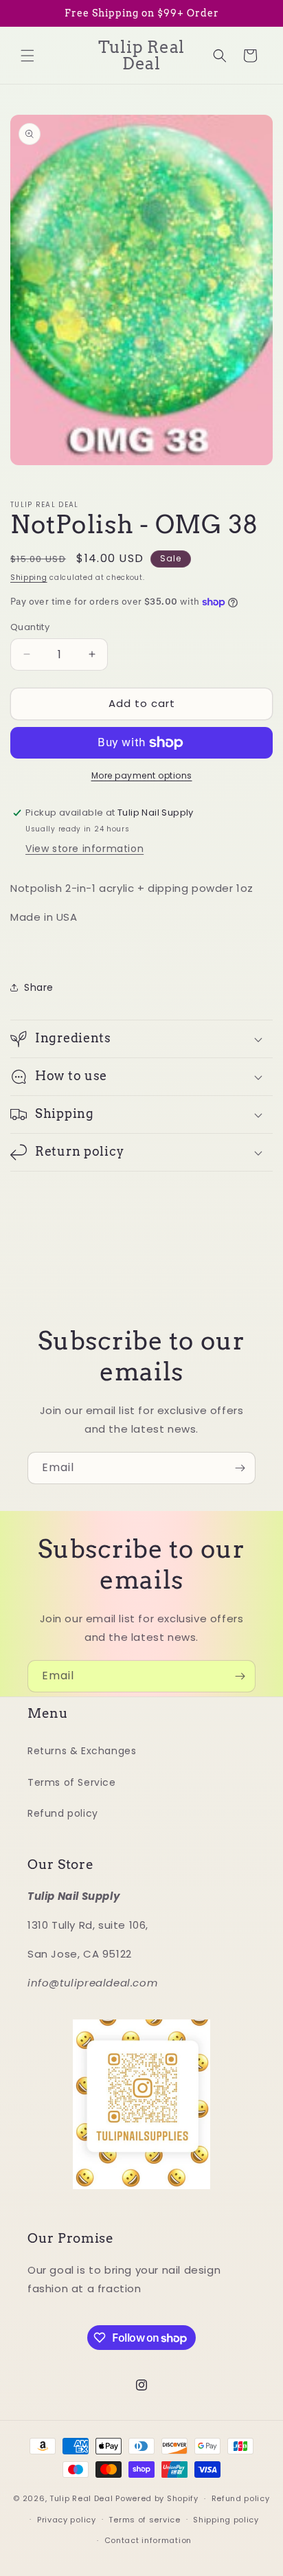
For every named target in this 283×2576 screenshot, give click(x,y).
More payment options (142, 775)
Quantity (30, 627)
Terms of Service (72, 1782)
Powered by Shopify (157, 2498)
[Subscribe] (240, 1468)
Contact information (148, 2540)
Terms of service (144, 2520)
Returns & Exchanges (82, 1751)
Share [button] (39, 987)
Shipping (29, 578)
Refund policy (63, 1813)
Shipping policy (226, 2520)
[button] (27, 56)
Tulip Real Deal (81, 2498)
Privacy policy (67, 2520)
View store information (84, 849)
